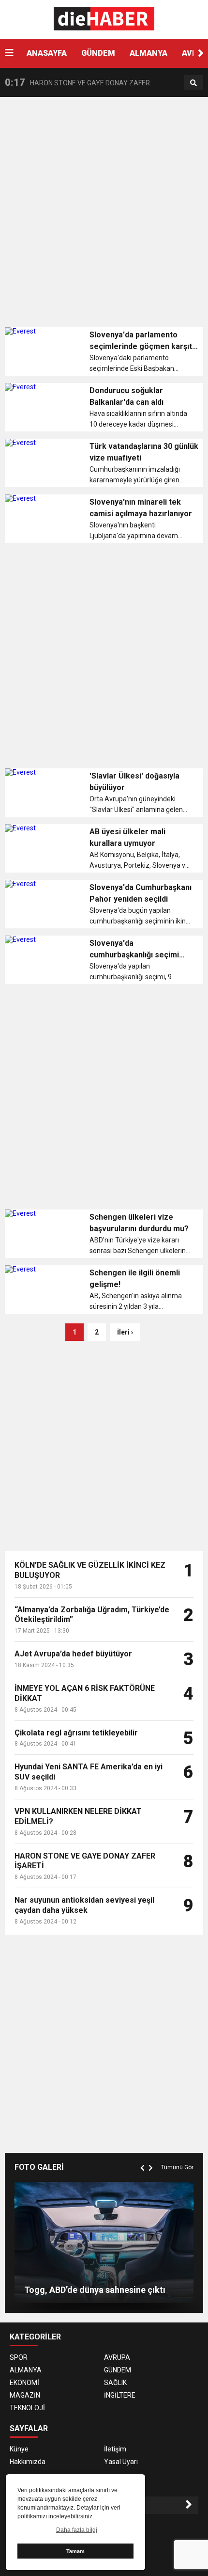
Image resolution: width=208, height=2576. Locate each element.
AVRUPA (117, 2357)
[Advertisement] (104, 216)
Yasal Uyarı (121, 2462)
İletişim (115, 2449)
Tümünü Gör (177, 2167)
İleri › (125, 1332)
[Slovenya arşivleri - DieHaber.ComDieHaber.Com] (104, 19)
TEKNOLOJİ (27, 2408)
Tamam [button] (75, 2551)
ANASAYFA (47, 53)
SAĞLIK (115, 2383)
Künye (19, 2449)
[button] (201, 53)
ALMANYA (149, 53)
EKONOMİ (24, 2383)
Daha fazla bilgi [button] (77, 2530)
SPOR (19, 2357)
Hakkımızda (28, 2462)
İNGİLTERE (120, 2395)
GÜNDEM (98, 53)
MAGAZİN (25, 2395)
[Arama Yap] (193, 83)
